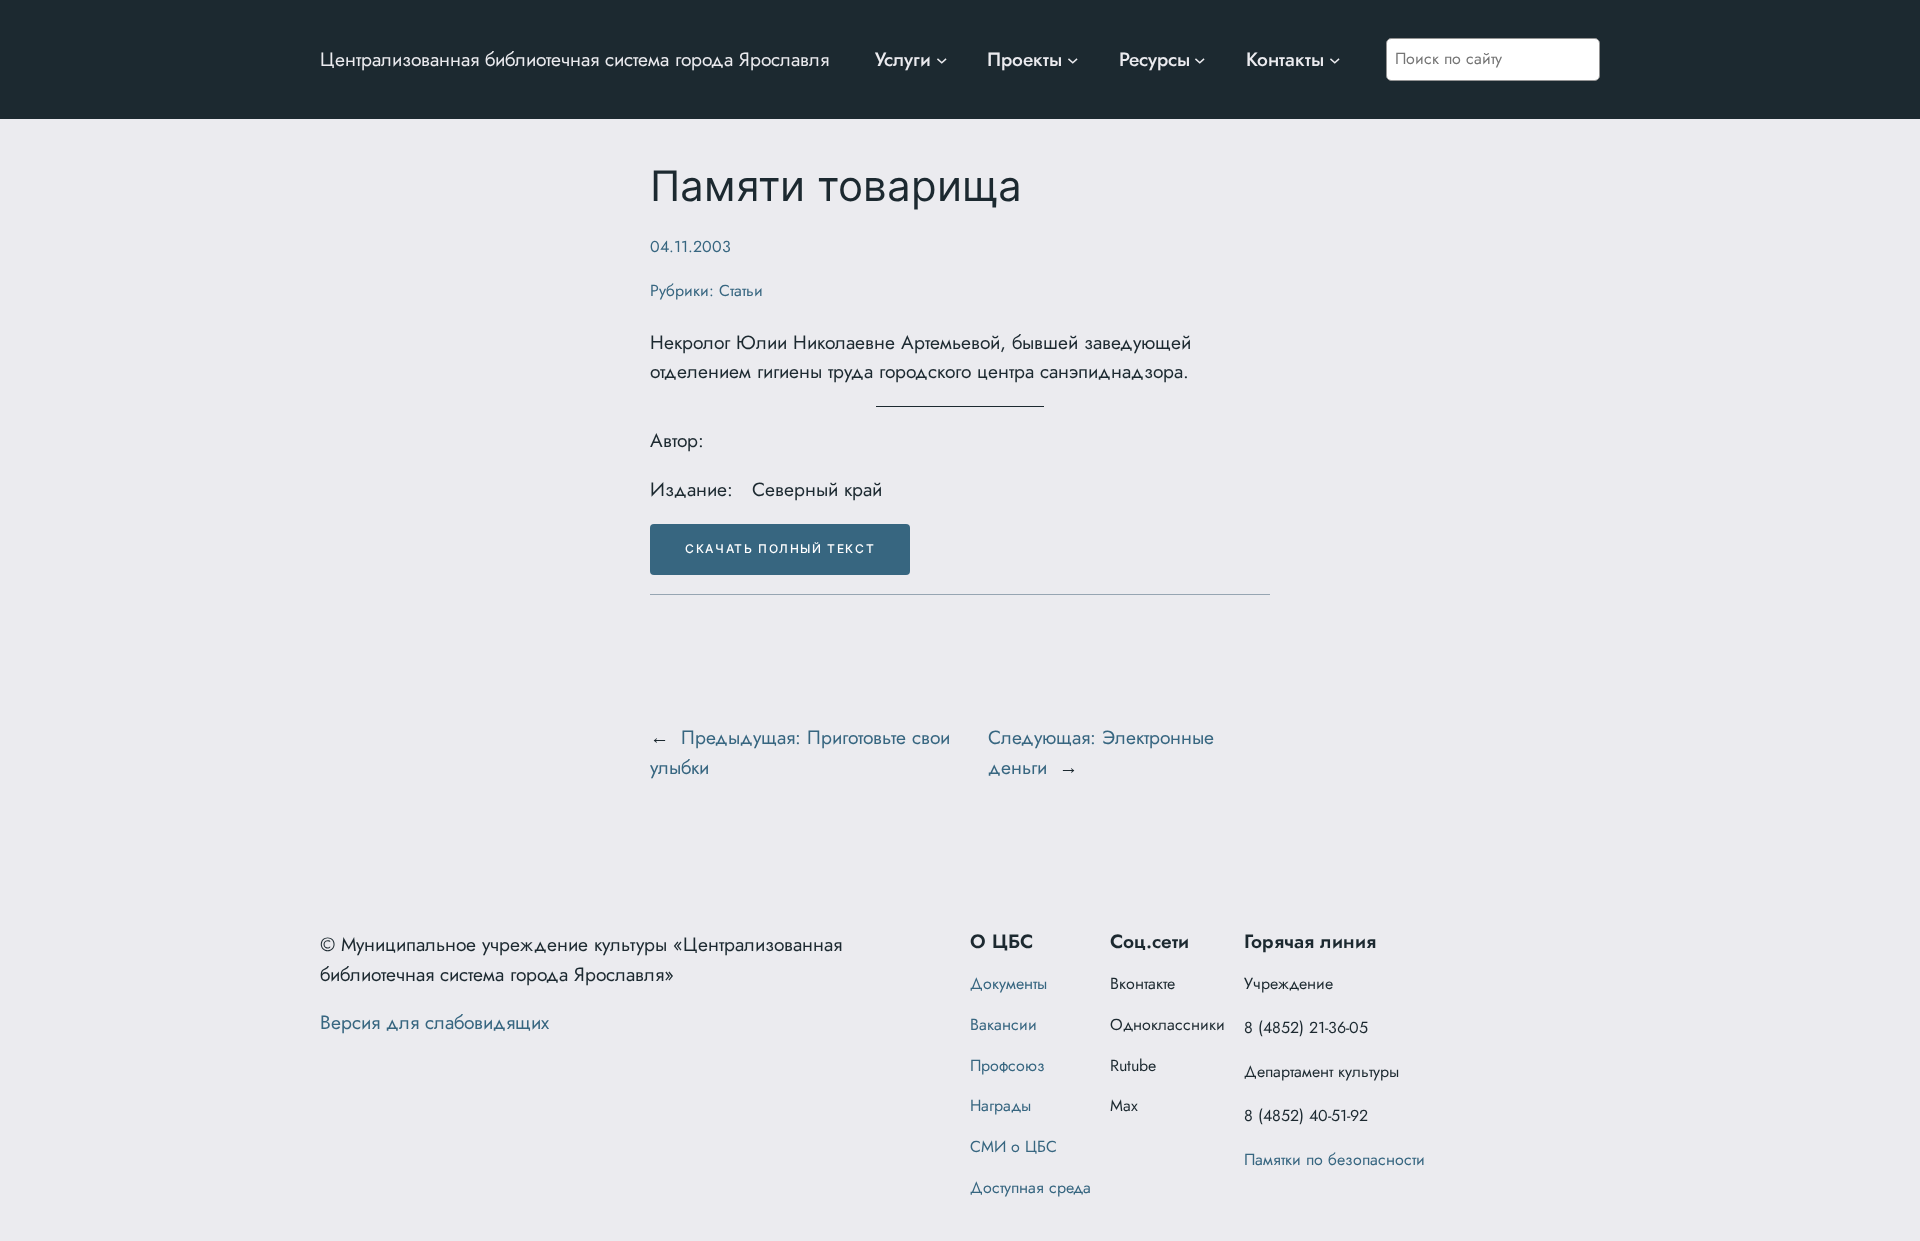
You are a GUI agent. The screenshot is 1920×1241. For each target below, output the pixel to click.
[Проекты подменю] (1073, 60)
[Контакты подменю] (1335, 60)
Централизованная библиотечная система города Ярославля (574, 59)
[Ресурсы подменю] (1200, 60)
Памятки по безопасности (1334, 1159)
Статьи (741, 290)
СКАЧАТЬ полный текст (780, 548)
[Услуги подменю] (942, 60)
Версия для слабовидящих (434, 1022)
